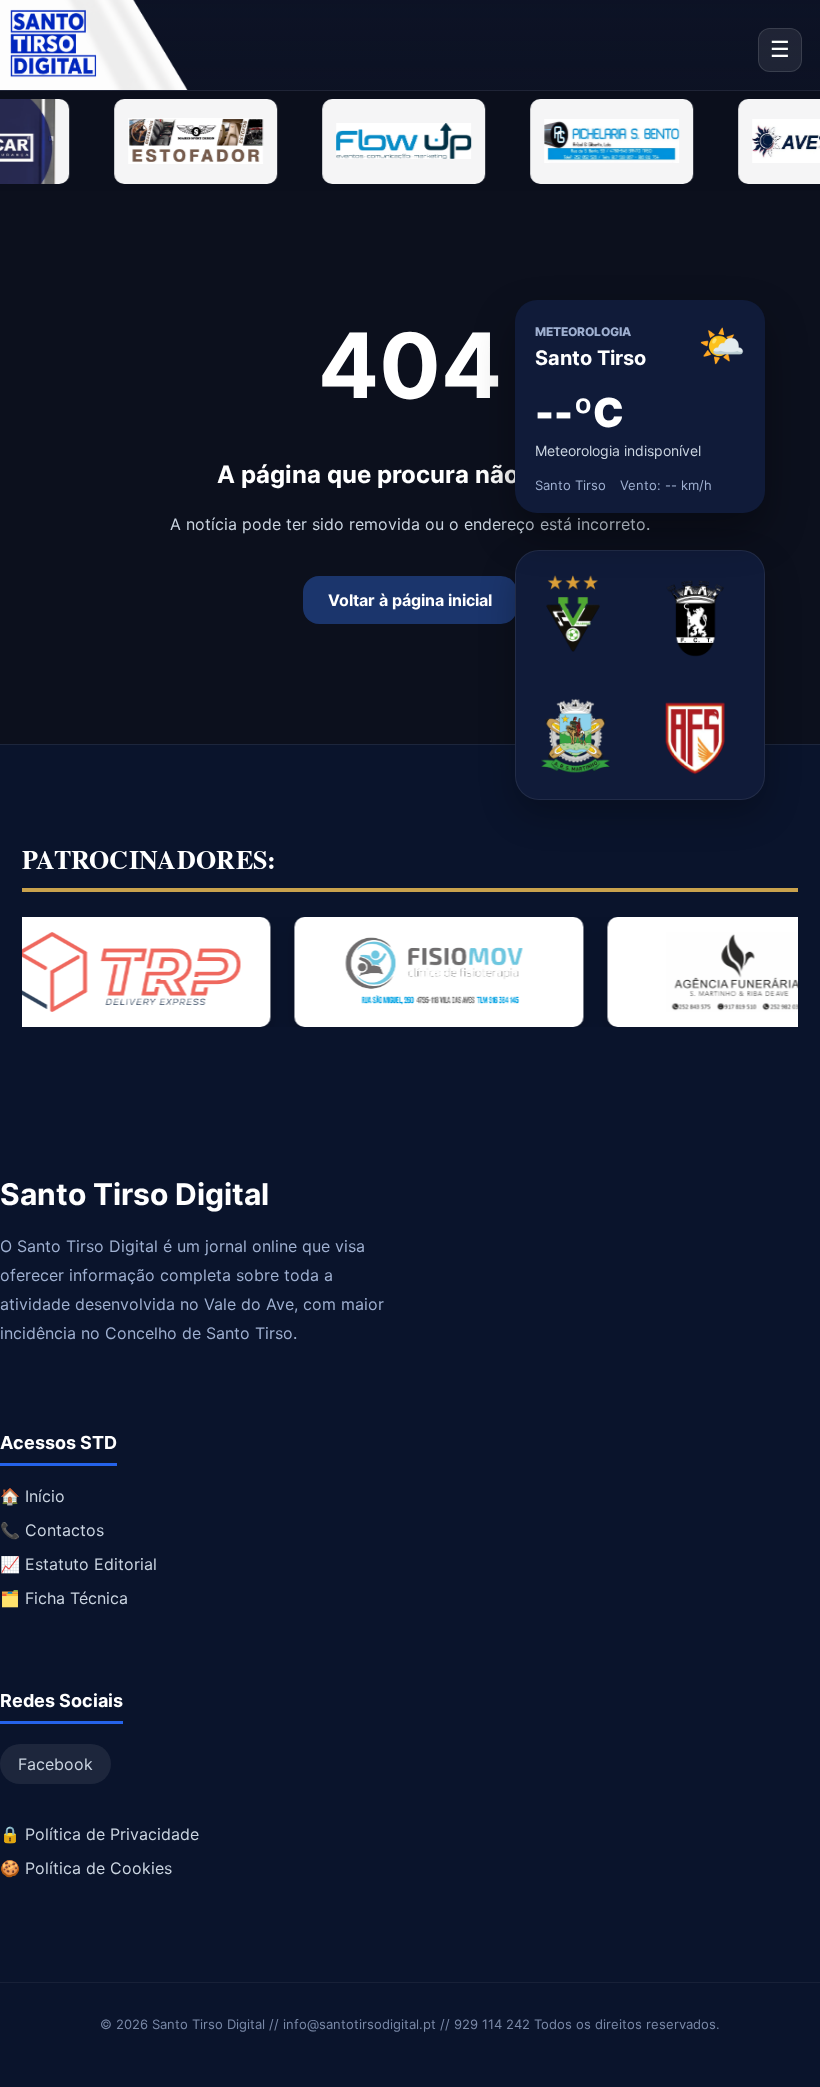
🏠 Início (32, 1496)
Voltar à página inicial (410, 600)
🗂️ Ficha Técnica (64, 1598)
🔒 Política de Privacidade (99, 1834)
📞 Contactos (52, 1530)
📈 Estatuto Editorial (78, 1564)
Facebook (55, 1764)
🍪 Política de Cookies (86, 1868)
